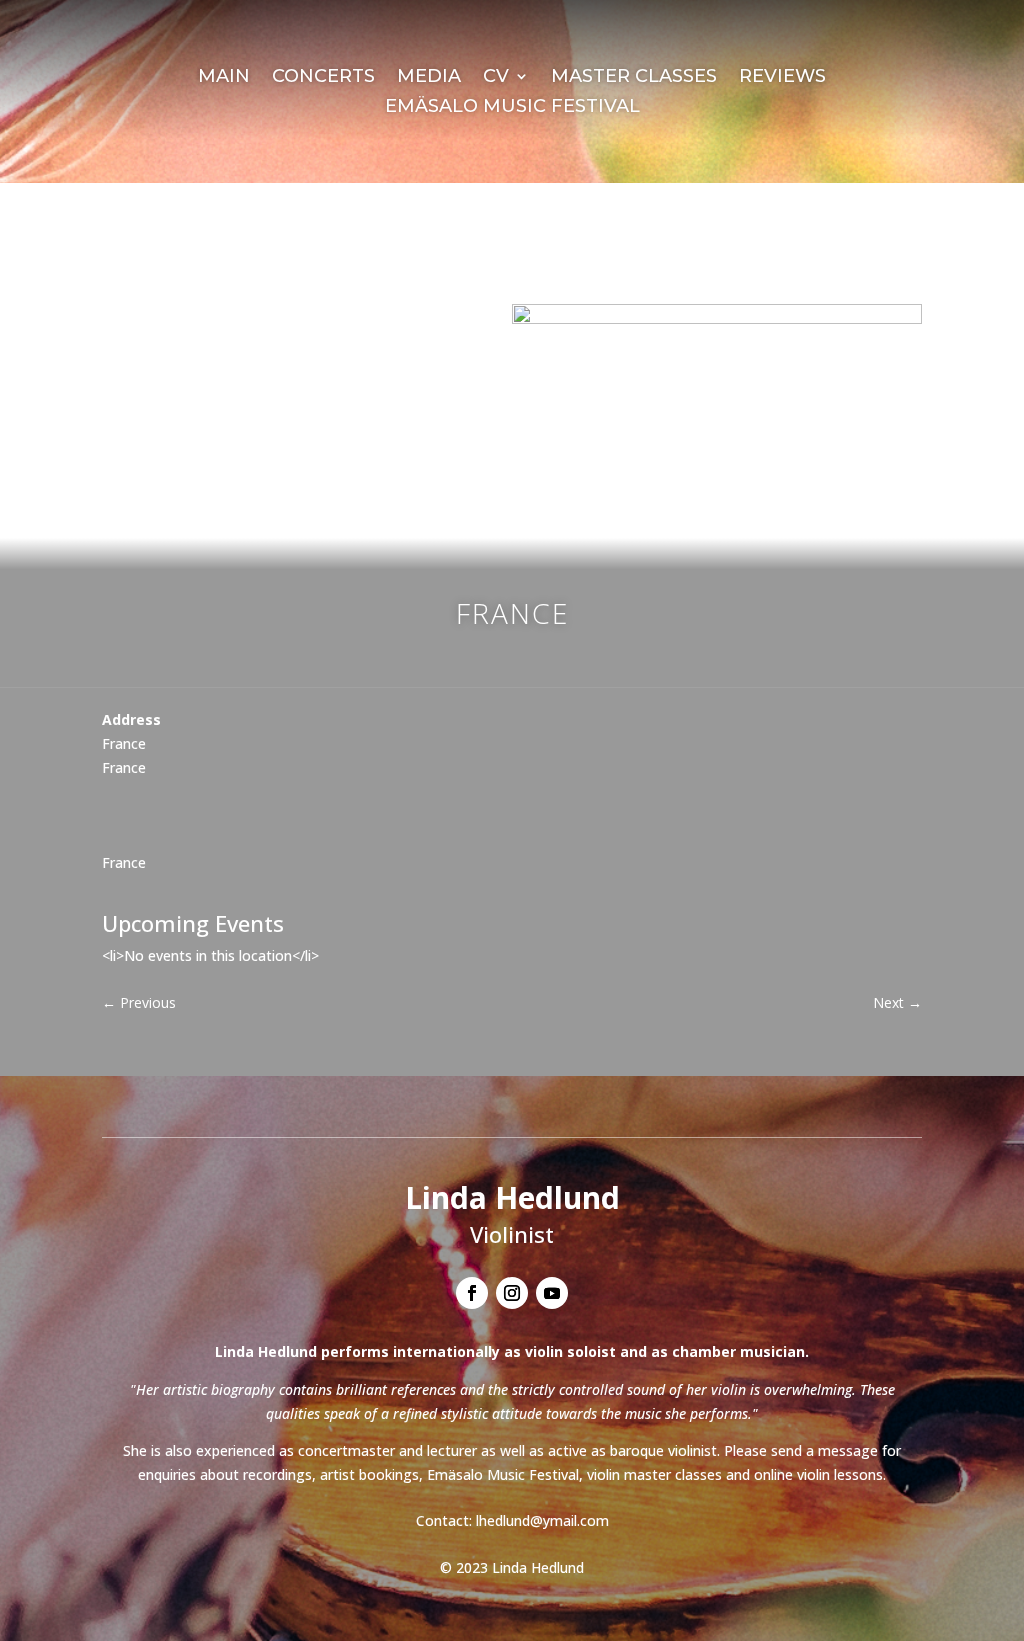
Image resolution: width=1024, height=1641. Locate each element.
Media (429, 78)
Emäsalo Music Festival (512, 108)
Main (224, 78)
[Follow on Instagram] (512, 1293)
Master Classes (634, 78)
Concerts (323, 78)
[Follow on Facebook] (472, 1293)
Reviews (782, 78)
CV (496, 78)
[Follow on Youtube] (552, 1293)
